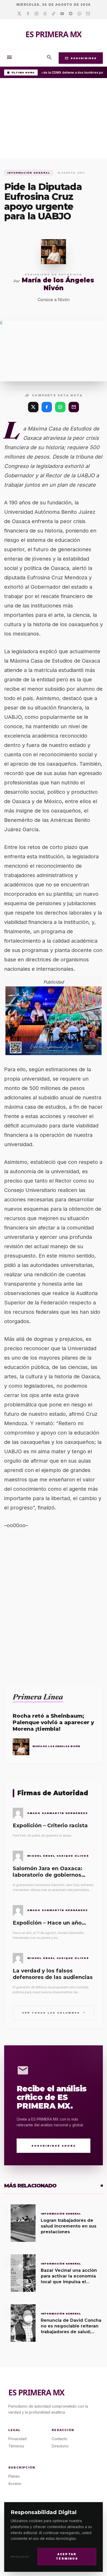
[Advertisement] (53, 120)
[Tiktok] (54, 14)
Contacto (59, 2439)
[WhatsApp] (60, 407)
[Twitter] (19, 14)
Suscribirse (81, 58)
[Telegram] (71, 14)
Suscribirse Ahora (54, 2146)
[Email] (88, 14)
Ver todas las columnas (54, 2012)
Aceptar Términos (67, 2556)
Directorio (60, 2446)
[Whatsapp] (79, 14)
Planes (14, 2476)
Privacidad (20, 2557)
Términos (16, 2446)
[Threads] (45, 14)
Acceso (15, 2483)
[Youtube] (62, 14)
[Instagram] (36, 14)
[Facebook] (28, 14)
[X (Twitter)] (33, 407)
